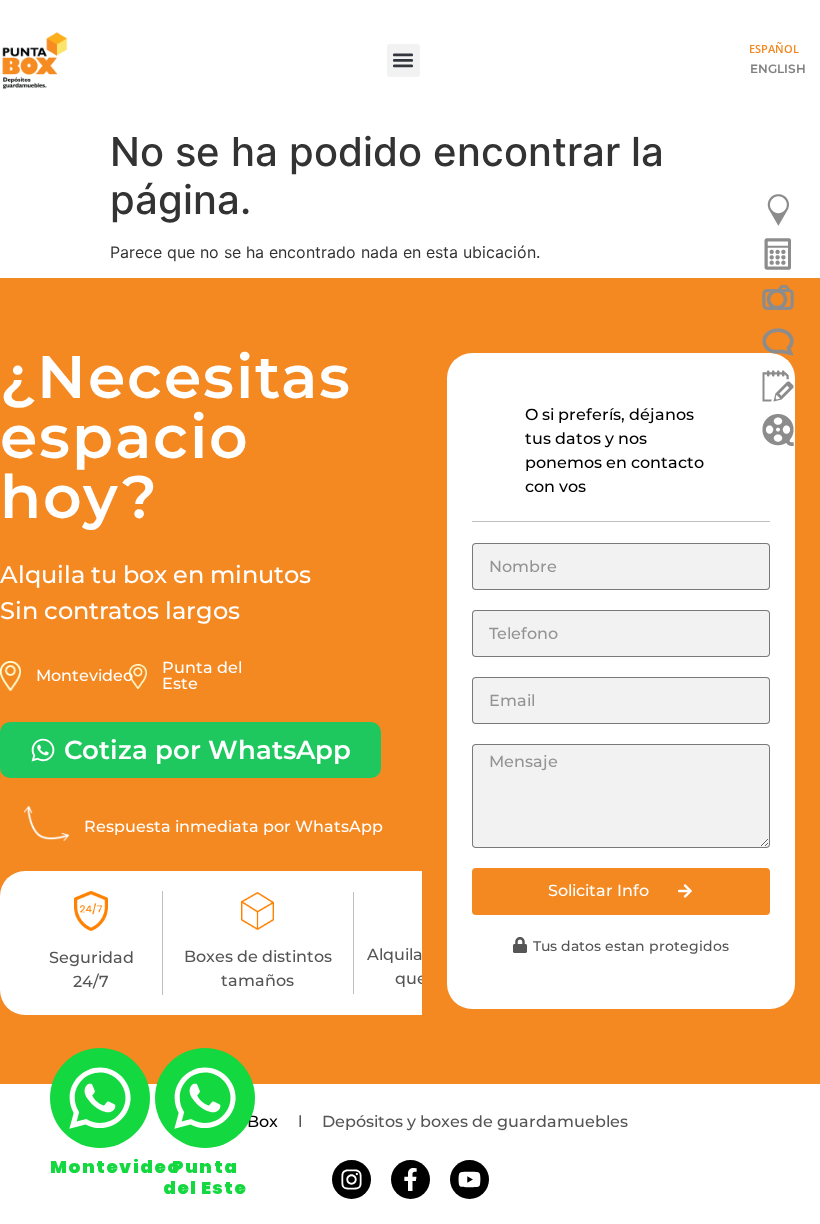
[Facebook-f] (410, 1179)
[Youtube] (469, 1179)
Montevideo (115, 1166)
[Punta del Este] (205, 1098)
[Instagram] (351, 1179)
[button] (403, 60)
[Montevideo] (100, 1098)
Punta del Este (205, 1177)
